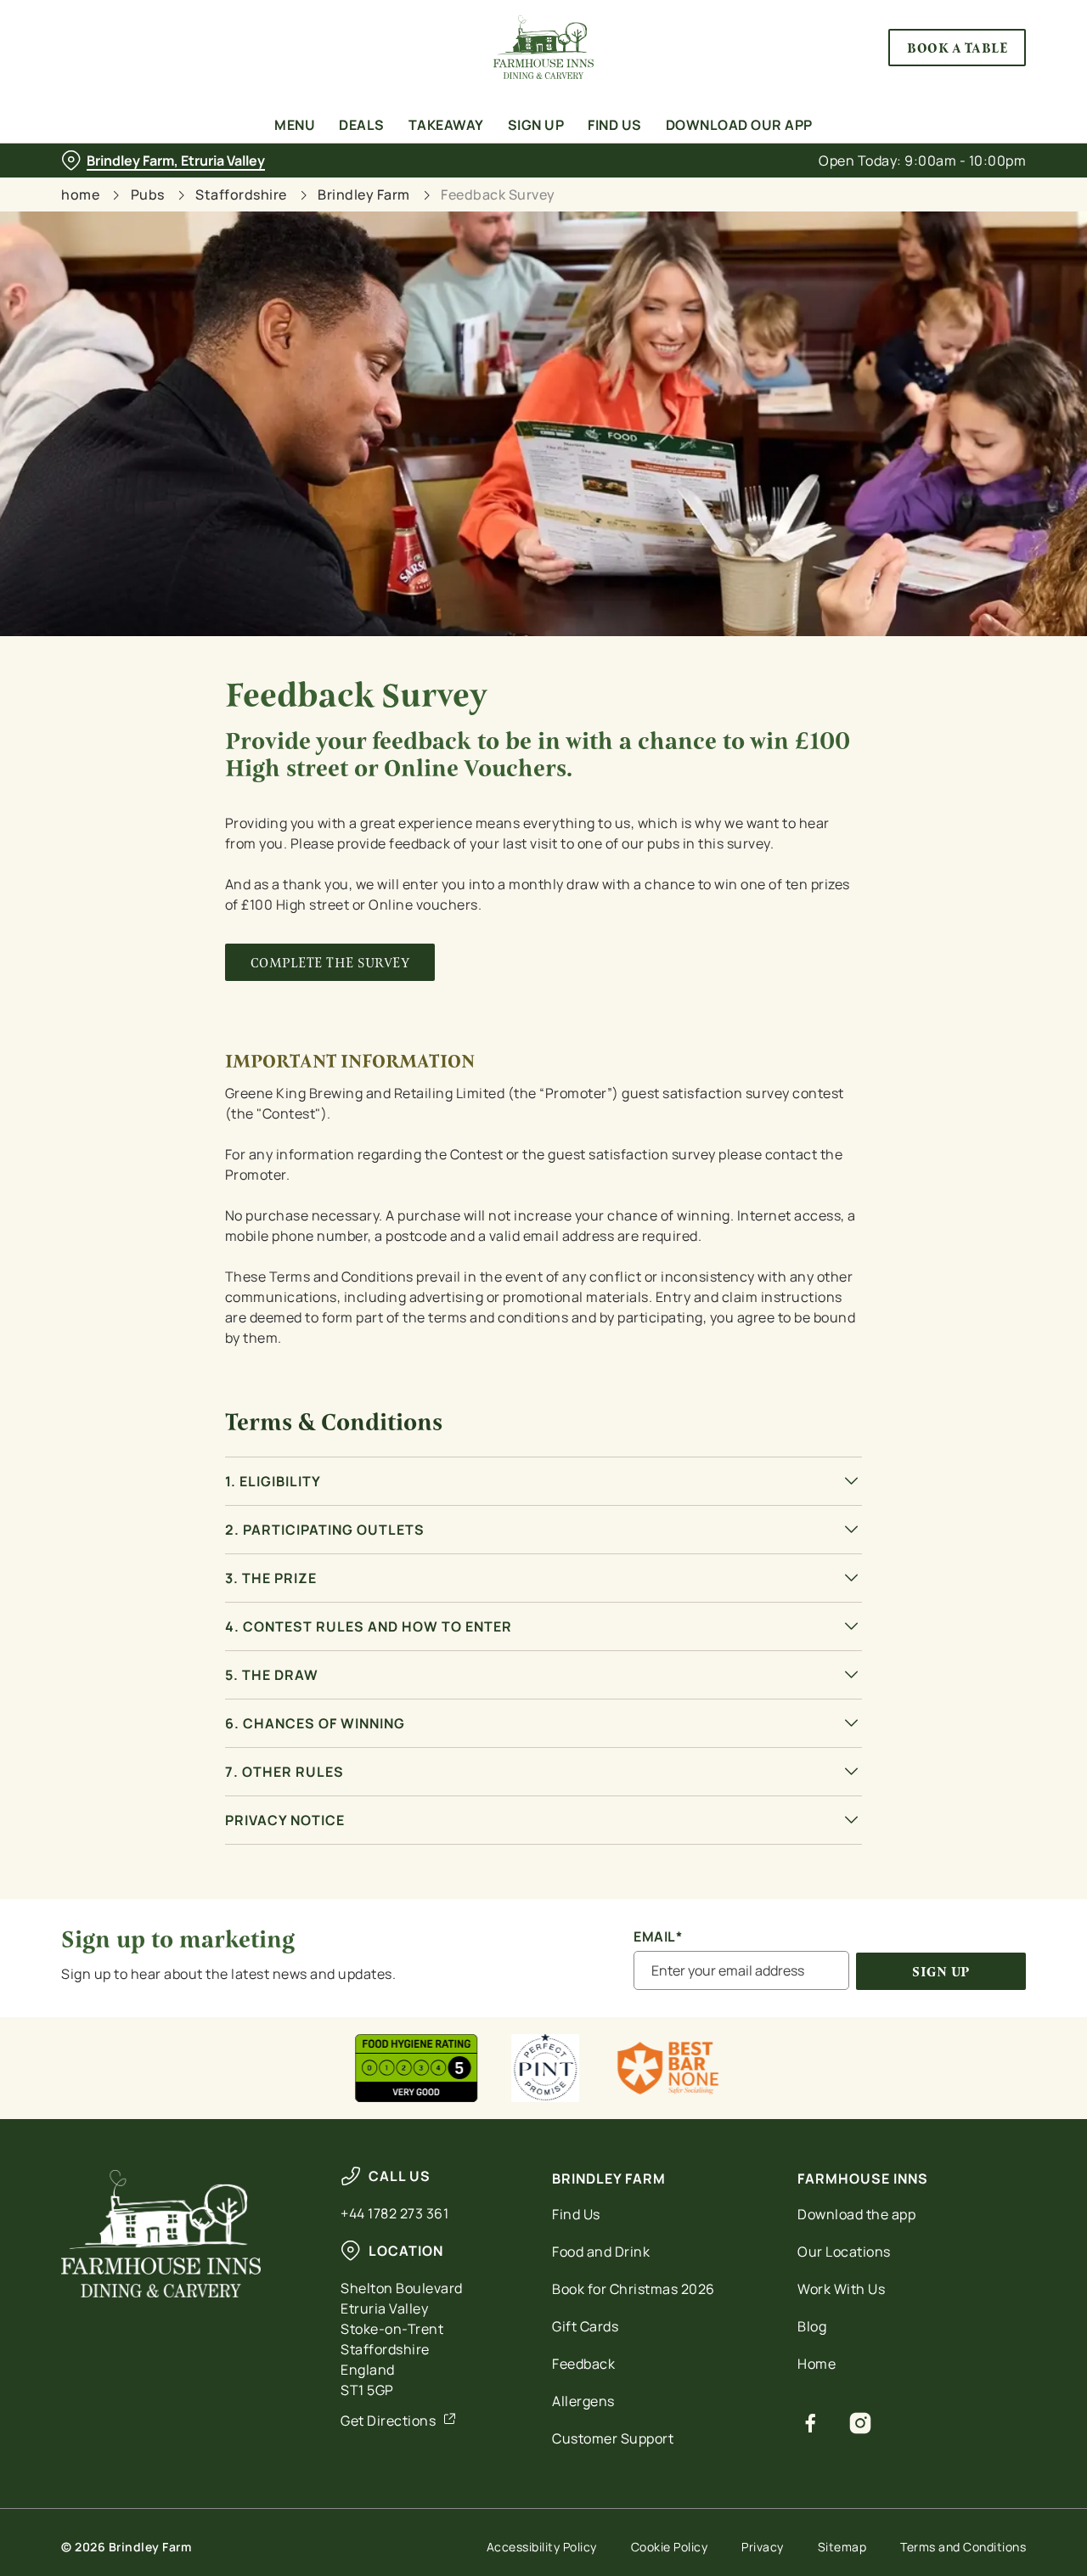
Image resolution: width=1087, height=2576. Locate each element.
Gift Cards (585, 2326)
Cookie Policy (670, 2547)
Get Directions (388, 2421)
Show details (884, 192)
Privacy (763, 2547)
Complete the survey (330, 963)
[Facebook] (811, 2423)
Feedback (583, 2364)
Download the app (856, 2214)
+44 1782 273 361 (394, 2213)
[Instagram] (861, 2423)
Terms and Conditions (963, 2547)
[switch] (488, 191)
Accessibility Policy (542, 2547)
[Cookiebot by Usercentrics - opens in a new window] (110, 192)
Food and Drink (601, 2252)
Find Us (576, 2214)
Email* (658, 1937)
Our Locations (844, 2252)
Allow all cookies (945, 45)
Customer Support (613, 2438)
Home (817, 2364)
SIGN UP (941, 1972)
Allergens (583, 2401)
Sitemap (842, 2547)
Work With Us (841, 2289)
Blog (812, 2326)
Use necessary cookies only (945, 101)
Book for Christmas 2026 (634, 2289)
